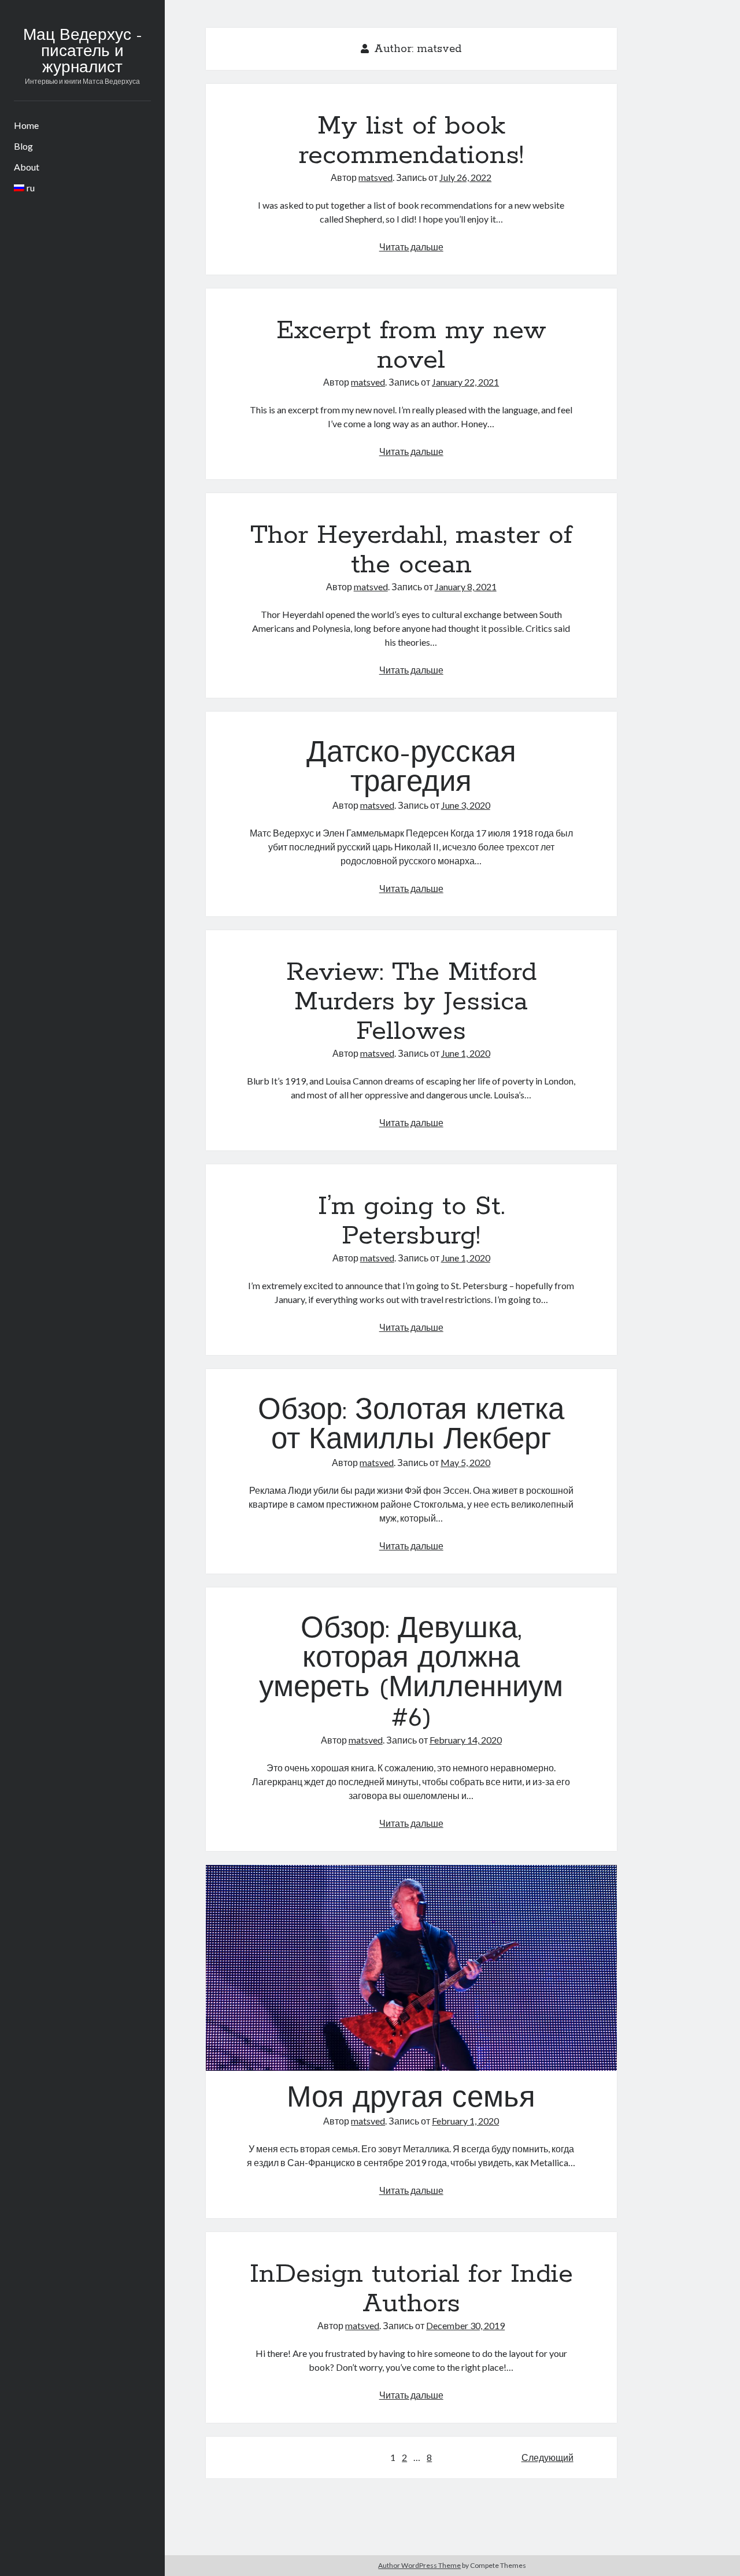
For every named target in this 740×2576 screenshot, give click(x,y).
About (27, 167)
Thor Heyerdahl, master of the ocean (411, 550)
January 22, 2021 (465, 382)
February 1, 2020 (465, 2121)
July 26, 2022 (465, 177)
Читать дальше (411, 247)
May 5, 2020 (465, 1462)
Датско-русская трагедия (411, 769)
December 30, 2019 (465, 2325)
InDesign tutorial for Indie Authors (411, 2289)
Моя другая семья (411, 1968)
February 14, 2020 (466, 1740)
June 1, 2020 (466, 1053)
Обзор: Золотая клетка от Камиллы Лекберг (411, 1426)
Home (26, 125)
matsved (375, 177)
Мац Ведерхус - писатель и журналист (82, 52)
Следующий (547, 2457)
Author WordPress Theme (419, 2565)
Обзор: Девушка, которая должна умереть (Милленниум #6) (411, 1674)
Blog (23, 146)
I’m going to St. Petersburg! (411, 1221)
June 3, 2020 (466, 805)
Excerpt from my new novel (411, 345)
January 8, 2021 (466, 586)
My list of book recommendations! (411, 141)
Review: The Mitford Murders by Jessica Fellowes (411, 1002)
